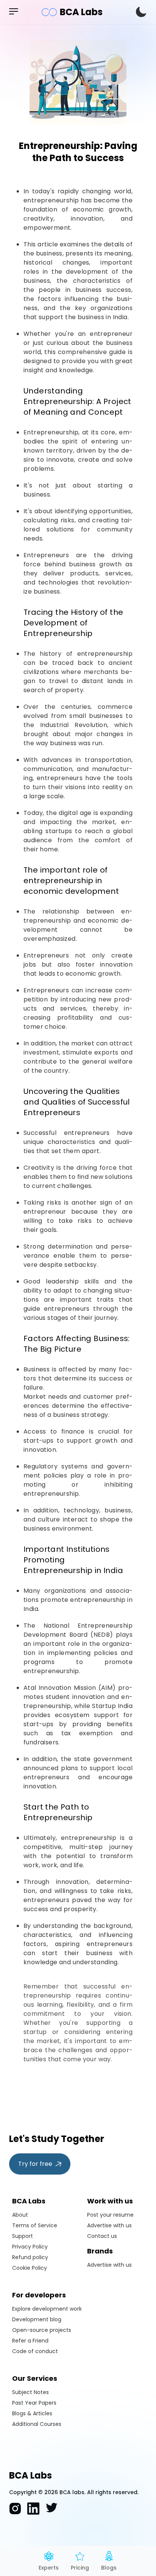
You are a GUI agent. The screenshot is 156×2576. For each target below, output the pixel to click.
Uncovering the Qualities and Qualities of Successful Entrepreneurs (77, 1102)
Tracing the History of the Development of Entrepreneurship (73, 623)
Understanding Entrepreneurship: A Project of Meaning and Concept (77, 401)
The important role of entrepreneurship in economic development (71, 881)
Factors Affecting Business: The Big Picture (77, 1344)
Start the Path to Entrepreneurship (58, 1812)
